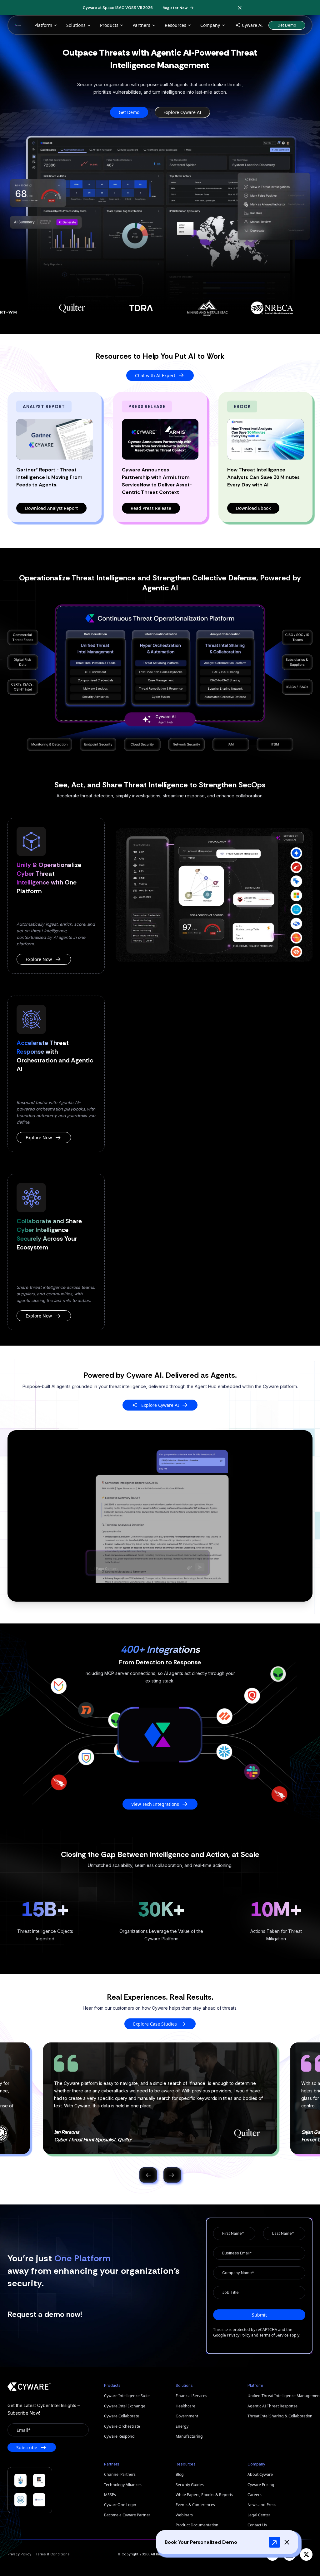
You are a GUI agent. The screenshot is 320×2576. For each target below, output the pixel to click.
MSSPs (110, 2495)
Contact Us (257, 2525)
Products (109, 25)
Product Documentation (197, 2525)
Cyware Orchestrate (122, 2426)
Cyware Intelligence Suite (127, 2396)
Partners (141, 25)
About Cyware (260, 2474)
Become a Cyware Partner (127, 2515)
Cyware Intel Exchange (125, 2406)
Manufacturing (189, 2436)
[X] (306, 2554)
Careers (255, 2495)
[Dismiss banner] (240, 8)
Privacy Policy (239, 2335)
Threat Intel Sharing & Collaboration (280, 2416)
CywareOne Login (120, 2505)
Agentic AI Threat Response (272, 2406)
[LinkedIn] (289, 2554)
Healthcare (185, 2406)
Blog (180, 2474)
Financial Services (191, 2396)
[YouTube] (272, 2554)
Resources (175, 25)
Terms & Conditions (53, 2554)
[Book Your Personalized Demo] (275, 2542)
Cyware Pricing (261, 2485)
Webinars (184, 2515)
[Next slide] (172, 2175)
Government (187, 2416)
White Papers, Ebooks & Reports (204, 2495)
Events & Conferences (195, 2505)
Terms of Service (274, 2335)
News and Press (262, 2505)
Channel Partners (120, 2474)
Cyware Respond (119, 2436)
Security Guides (190, 2485)
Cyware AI (252, 25)
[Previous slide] (148, 2175)
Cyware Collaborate (122, 2416)
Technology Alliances (123, 2485)
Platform (43, 25)
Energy (182, 2426)
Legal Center (259, 2515)
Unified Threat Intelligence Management (280, 2396)
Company (210, 25)
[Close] (287, 2542)
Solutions (76, 25)
